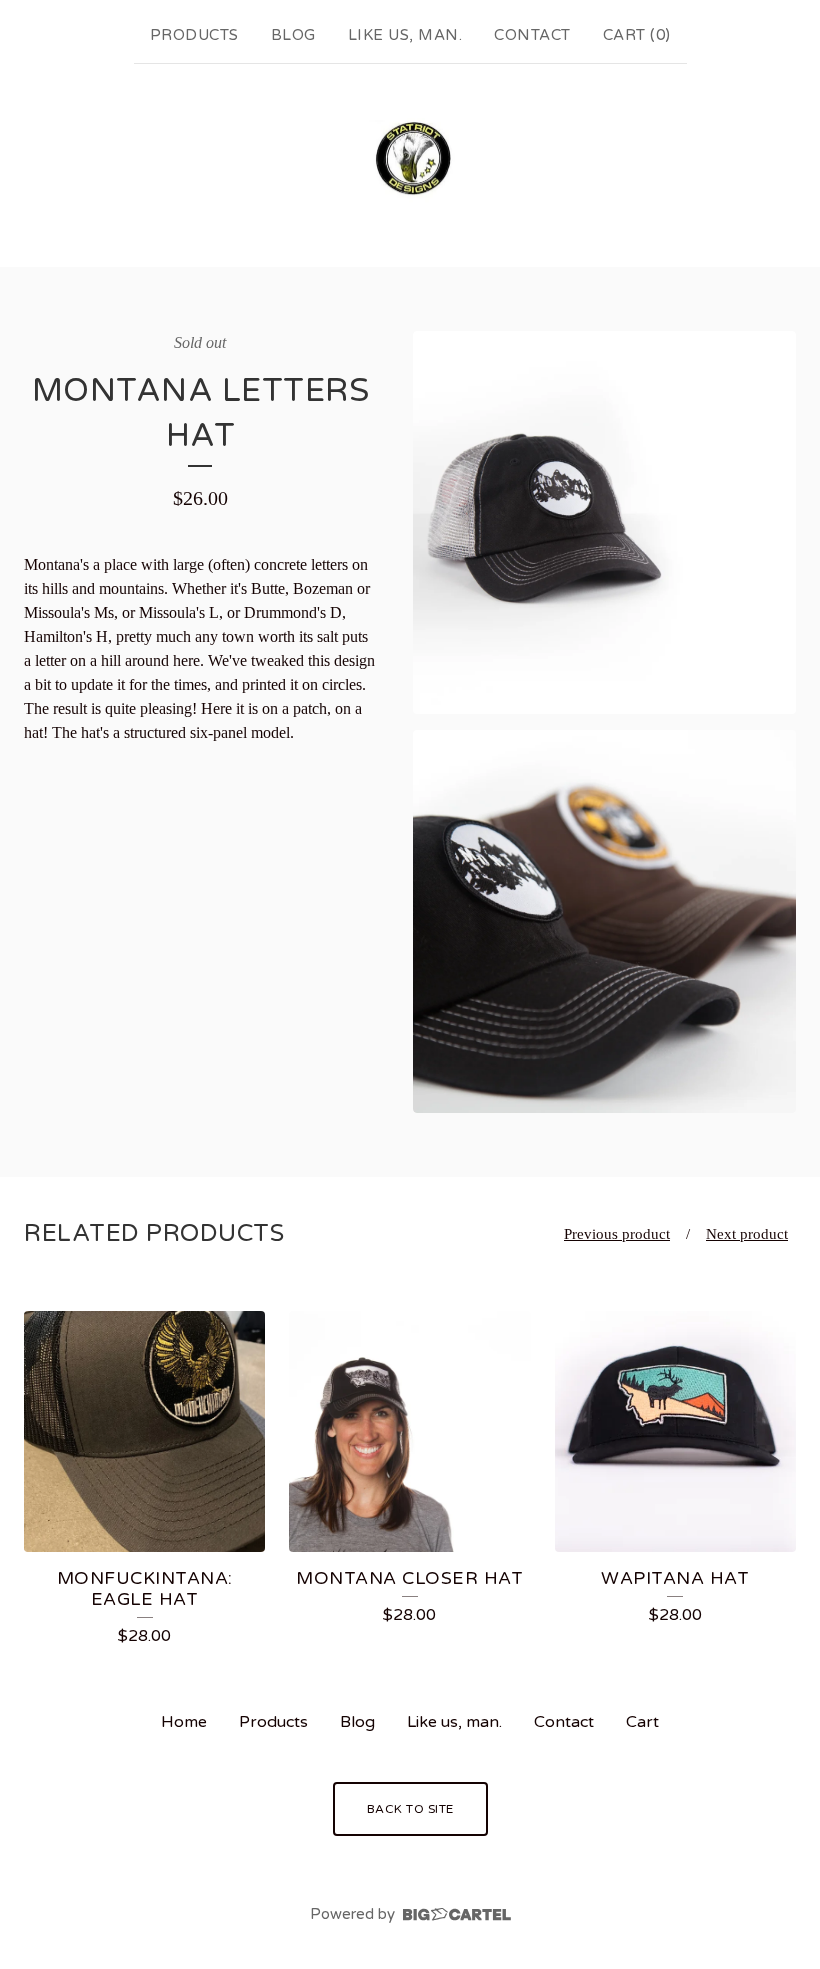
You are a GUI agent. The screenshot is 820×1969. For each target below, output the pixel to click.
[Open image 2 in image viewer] (604, 921)
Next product (747, 1234)
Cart (642, 1722)
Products (194, 35)
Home (184, 1722)
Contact (532, 35)
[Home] (410, 161)
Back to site (410, 1809)
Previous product (617, 1234)
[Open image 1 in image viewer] (604, 522)
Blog (293, 35)
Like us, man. (405, 35)
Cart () (637, 35)
